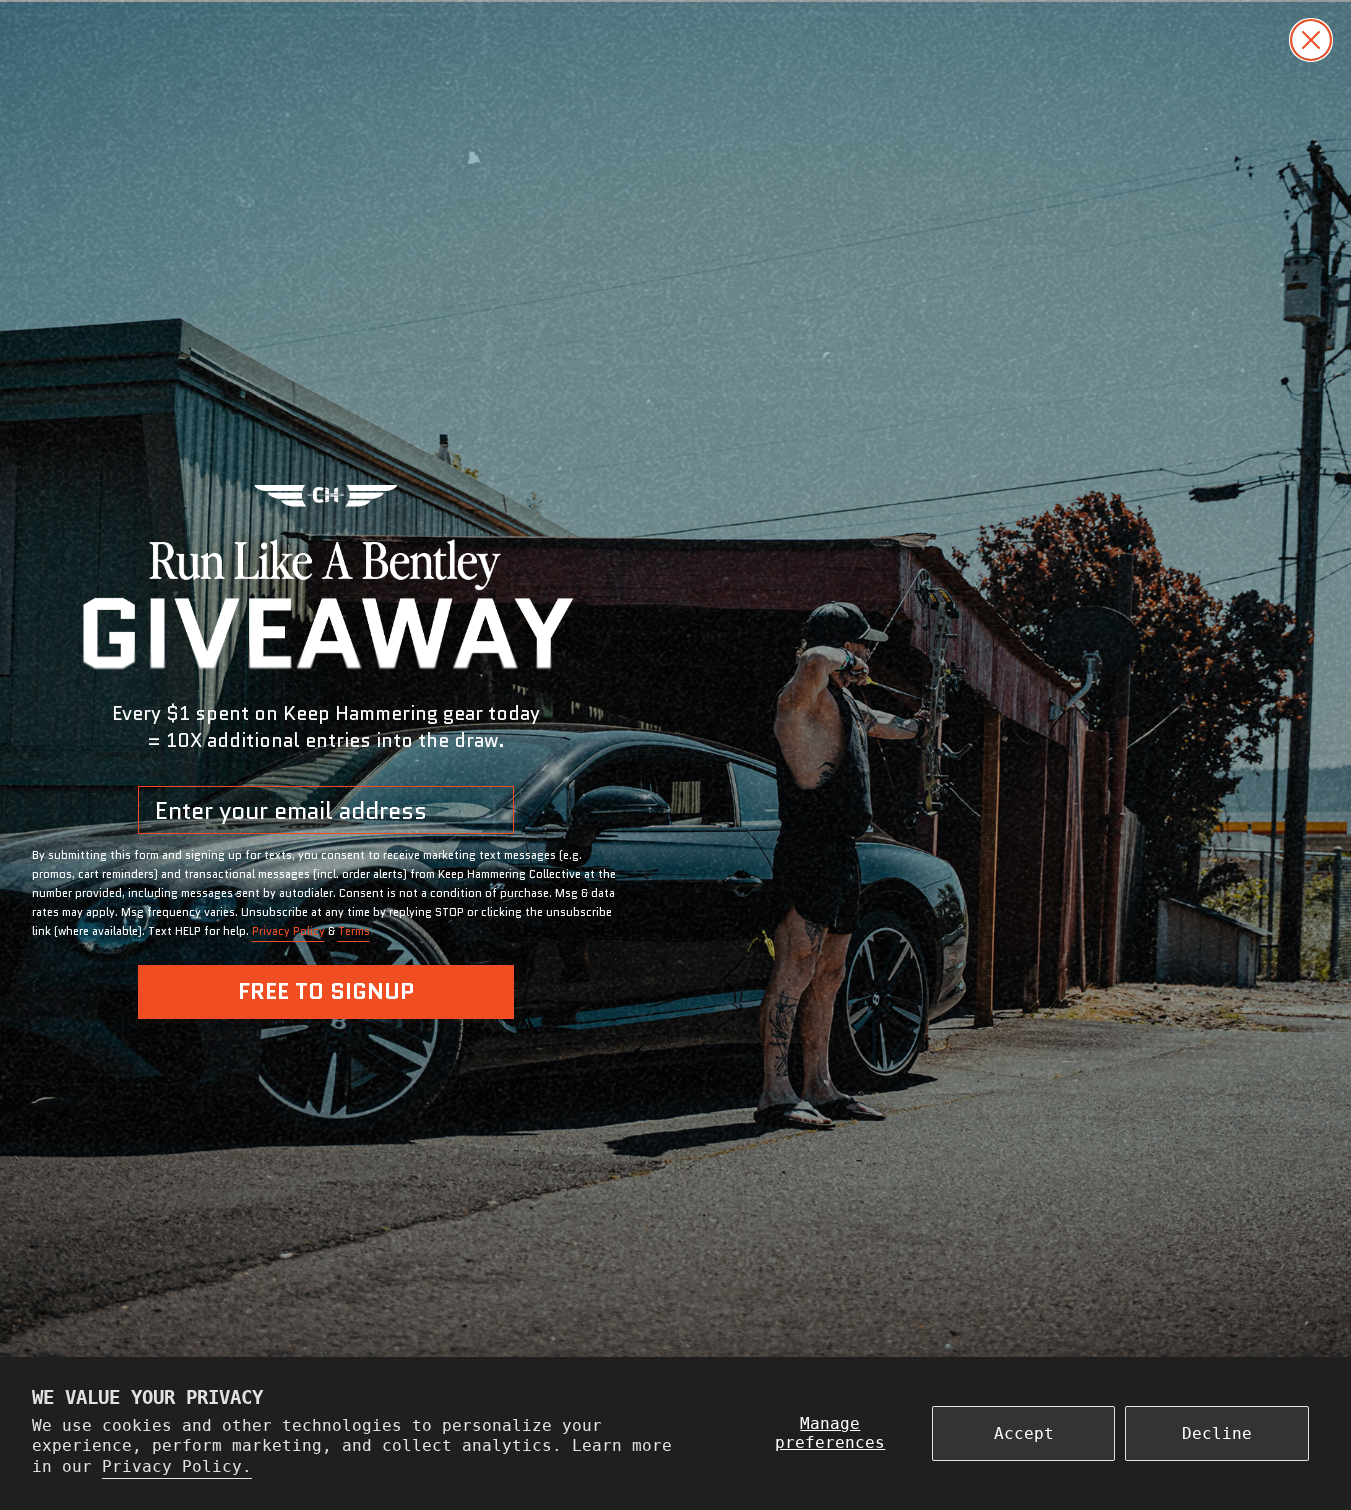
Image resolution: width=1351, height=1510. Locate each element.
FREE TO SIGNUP (326, 991)
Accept (1024, 1433)
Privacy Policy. (177, 1466)
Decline (1217, 1433)
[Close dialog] (1311, 40)
